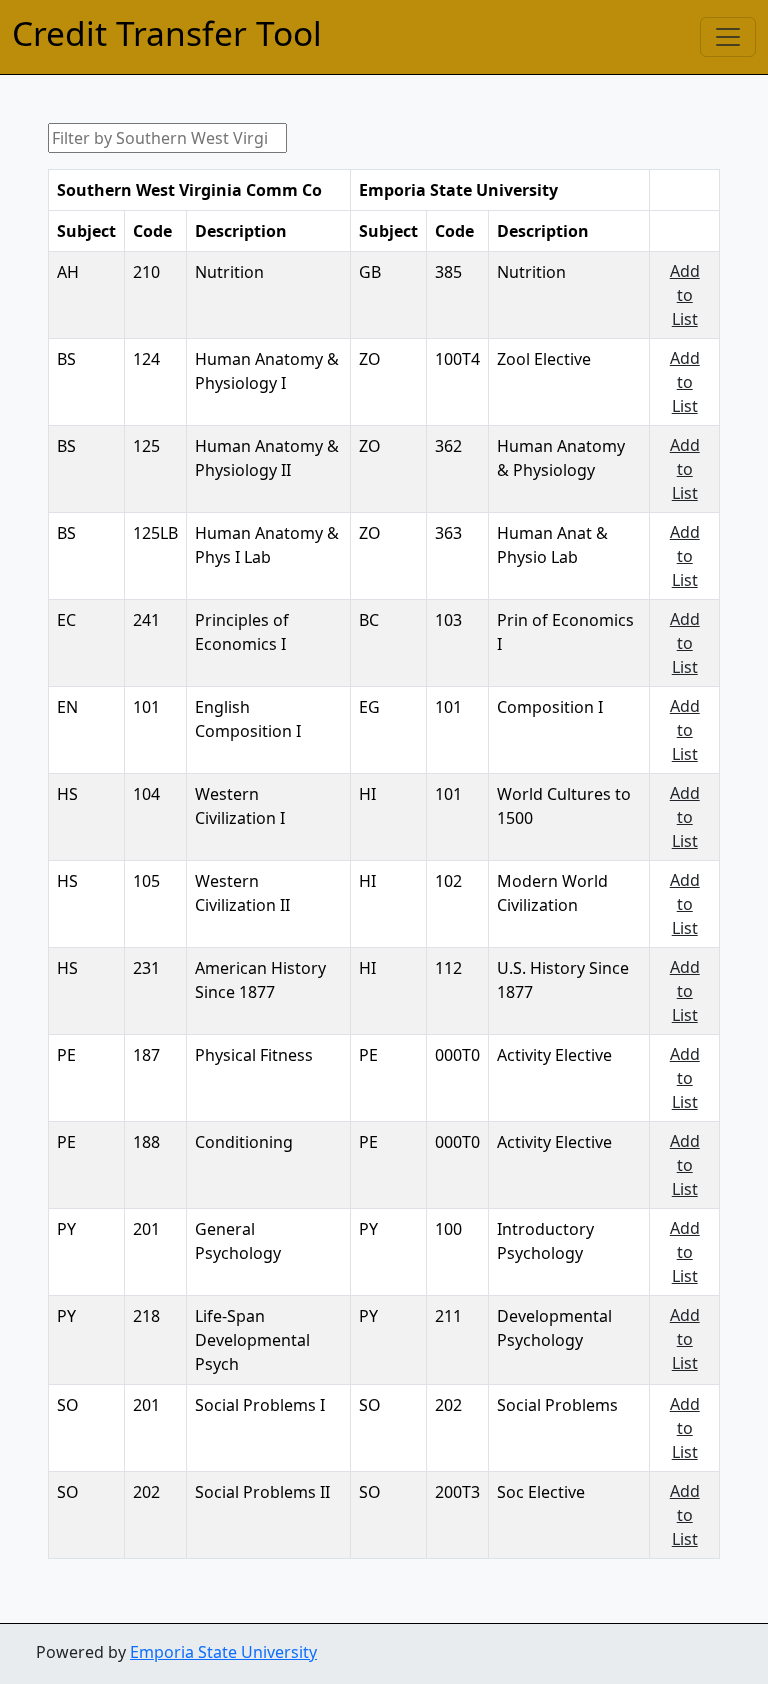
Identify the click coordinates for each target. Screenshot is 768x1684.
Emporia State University (223, 1652)
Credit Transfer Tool (167, 33)
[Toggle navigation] (728, 37)
